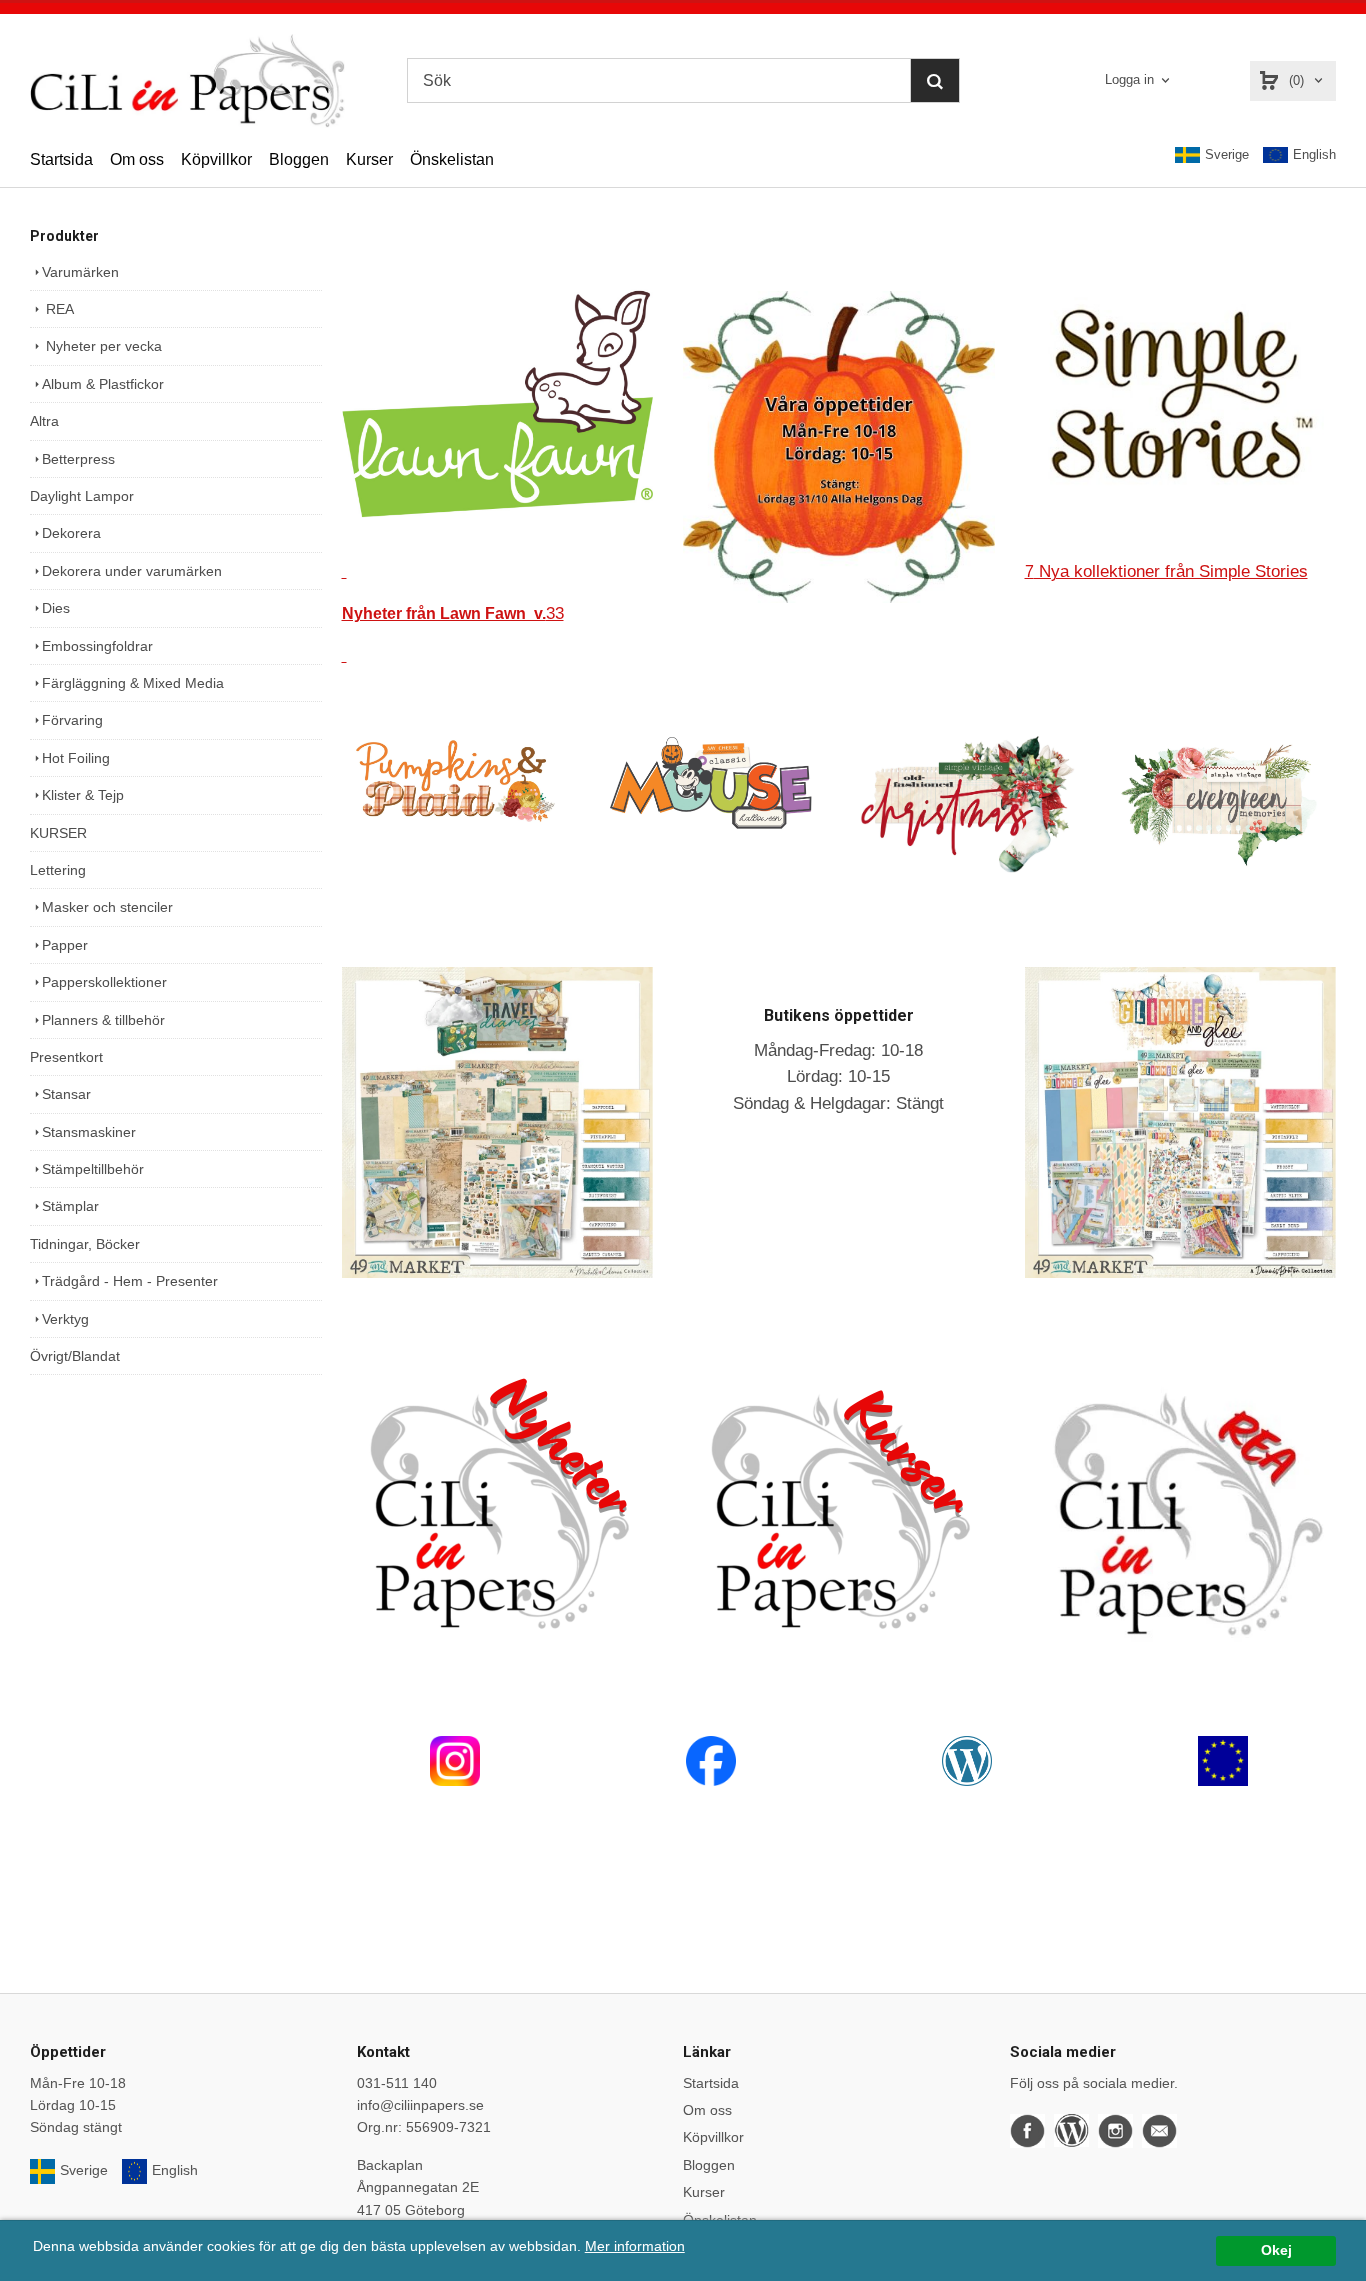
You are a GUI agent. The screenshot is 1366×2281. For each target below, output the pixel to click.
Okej (1276, 2250)
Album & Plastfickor (103, 384)
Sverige (1227, 154)
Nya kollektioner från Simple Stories (1166, 571)
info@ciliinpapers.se (420, 2105)
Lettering (58, 870)
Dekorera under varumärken (132, 571)
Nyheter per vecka (102, 346)
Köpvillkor (216, 159)
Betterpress (78, 459)
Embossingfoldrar (97, 646)
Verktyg (65, 1319)
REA (58, 309)
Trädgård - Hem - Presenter (130, 1281)
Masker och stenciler (107, 907)
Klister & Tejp (83, 795)
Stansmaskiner (89, 1132)
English (1314, 154)
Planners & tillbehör (103, 1020)
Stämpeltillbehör (93, 1169)
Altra (44, 421)
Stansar (66, 1094)
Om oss (137, 159)
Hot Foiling (76, 758)
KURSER (58, 833)
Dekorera (71, 533)
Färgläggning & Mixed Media (133, 683)
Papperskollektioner (104, 982)
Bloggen (299, 159)
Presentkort (66, 1057)
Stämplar (70, 1206)
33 (453, 613)
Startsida (61, 159)
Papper (65, 945)
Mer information (635, 2246)
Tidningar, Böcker (85, 1244)
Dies (56, 608)
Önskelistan (452, 159)
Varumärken (80, 272)
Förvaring (72, 720)
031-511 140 (397, 2083)
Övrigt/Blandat (75, 1356)
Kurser (369, 159)
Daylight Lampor (82, 496)
